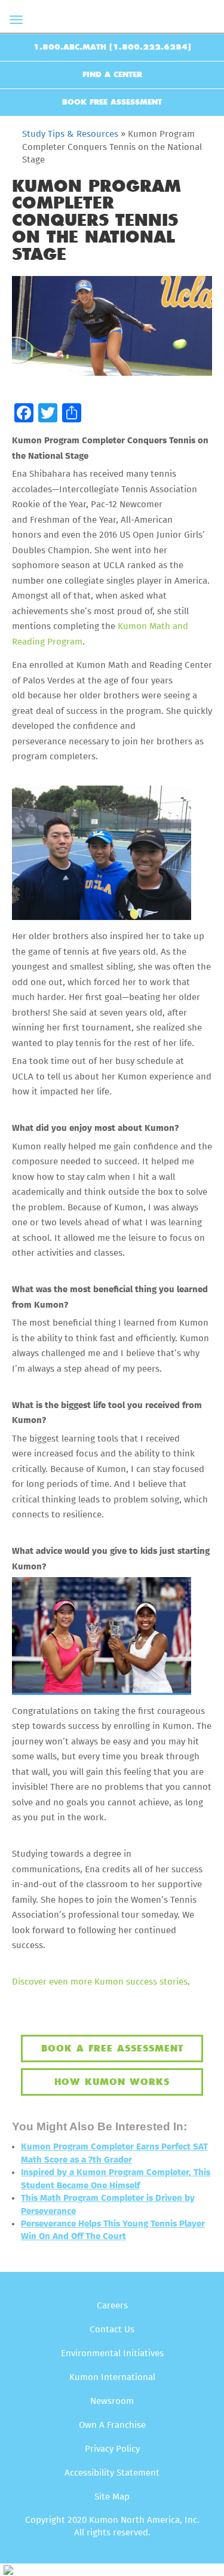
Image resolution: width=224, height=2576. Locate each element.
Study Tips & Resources (70, 134)
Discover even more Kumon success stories (100, 1982)
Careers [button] (112, 2306)
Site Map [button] (112, 2497)
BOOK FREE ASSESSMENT (112, 102)
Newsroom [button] (112, 2401)
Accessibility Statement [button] (112, 2473)
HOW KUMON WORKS (112, 2082)
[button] (24, 413)
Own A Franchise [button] (112, 2425)
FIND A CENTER (112, 75)
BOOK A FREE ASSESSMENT (112, 2048)
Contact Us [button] (112, 2330)
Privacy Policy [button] (112, 2449)
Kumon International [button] (112, 2377)
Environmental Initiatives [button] (112, 2353)
